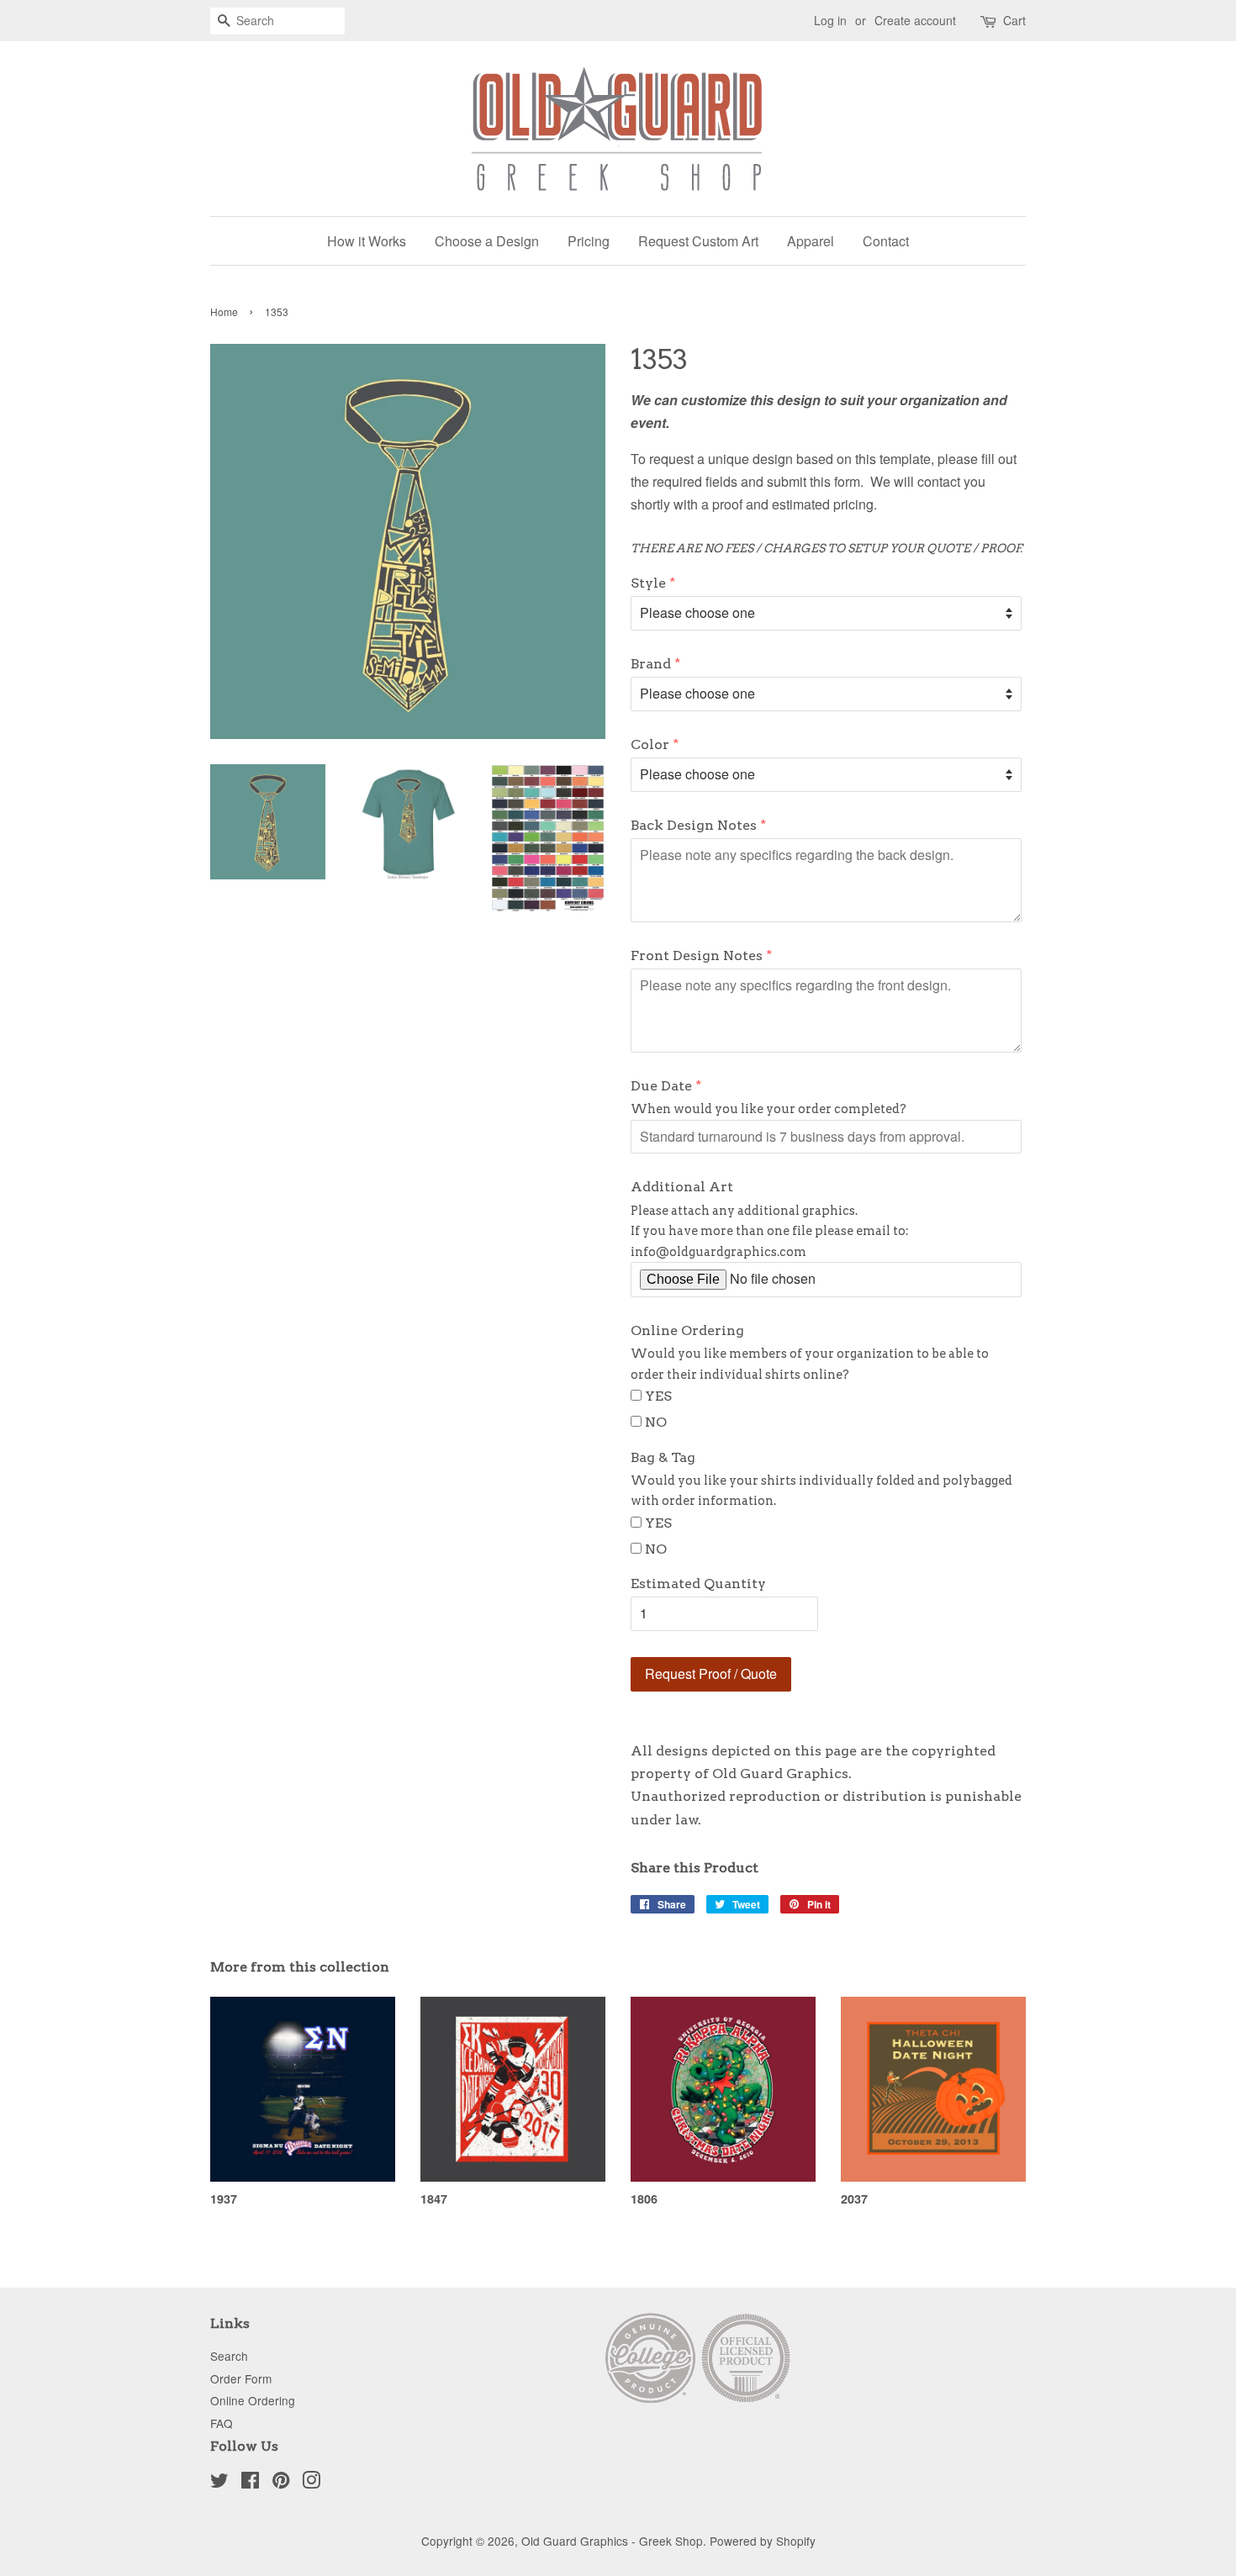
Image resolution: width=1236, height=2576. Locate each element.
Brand (651, 664)
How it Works (367, 241)
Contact (886, 241)
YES (658, 1396)
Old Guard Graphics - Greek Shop (612, 2541)
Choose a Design (487, 241)
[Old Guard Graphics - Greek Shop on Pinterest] (281, 2483)
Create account (915, 20)
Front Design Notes (697, 955)
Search (229, 2356)
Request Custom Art (698, 241)
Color (650, 744)
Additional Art (682, 1187)
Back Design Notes (694, 825)
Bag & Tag (663, 1457)
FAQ (222, 2423)
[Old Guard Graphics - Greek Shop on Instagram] (311, 2483)
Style (648, 583)
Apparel (811, 241)
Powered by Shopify (763, 2541)
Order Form (241, 2378)
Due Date (661, 1086)
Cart (1014, 20)
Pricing (589, 241)
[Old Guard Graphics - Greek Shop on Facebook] (250, 2483)
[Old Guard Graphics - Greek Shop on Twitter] (219, 2483)
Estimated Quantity (698, 1584)
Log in (830, 20)
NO (656, 1422)
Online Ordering (687, 1330)
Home (224, 311)
